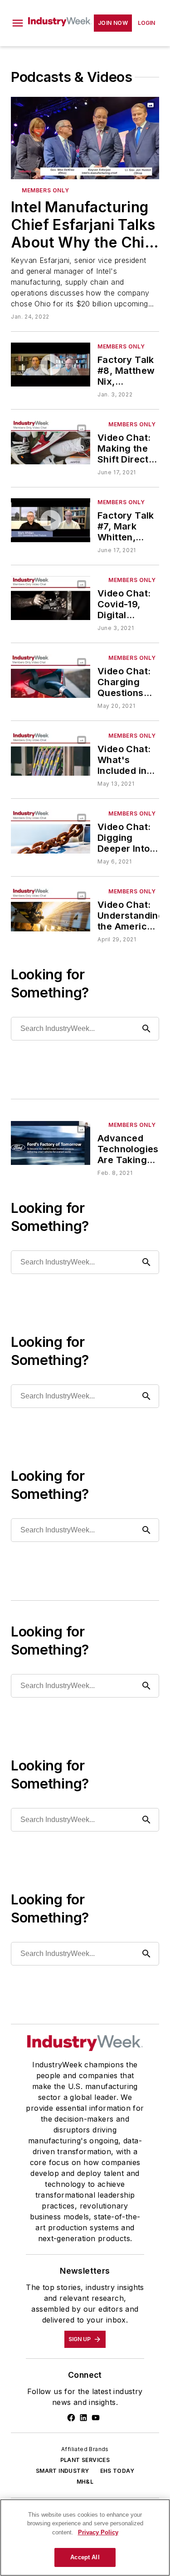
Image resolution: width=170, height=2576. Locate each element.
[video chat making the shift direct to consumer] (51, 442)
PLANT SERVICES (85, 2460)
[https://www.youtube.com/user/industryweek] (96, 2418)
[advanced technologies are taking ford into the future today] (51, 1143)
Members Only (132, 891)
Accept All (85, 2557)
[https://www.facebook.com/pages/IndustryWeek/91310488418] (71, 2418)
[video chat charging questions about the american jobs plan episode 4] (51, 676)
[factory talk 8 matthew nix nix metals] (51, 365)
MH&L (85, 2482)
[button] (18, 23)
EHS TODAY (117, 2471)
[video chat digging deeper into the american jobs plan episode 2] (51, 832)
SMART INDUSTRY (63, 2471)
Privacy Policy (98, 2532)
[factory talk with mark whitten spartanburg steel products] (51, 520)
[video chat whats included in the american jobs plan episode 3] (51, 754)
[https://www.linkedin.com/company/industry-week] (83, 2418)
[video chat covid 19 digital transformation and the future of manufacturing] (51, 598)
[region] (85, 2538)
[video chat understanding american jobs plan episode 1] (51, 909)
